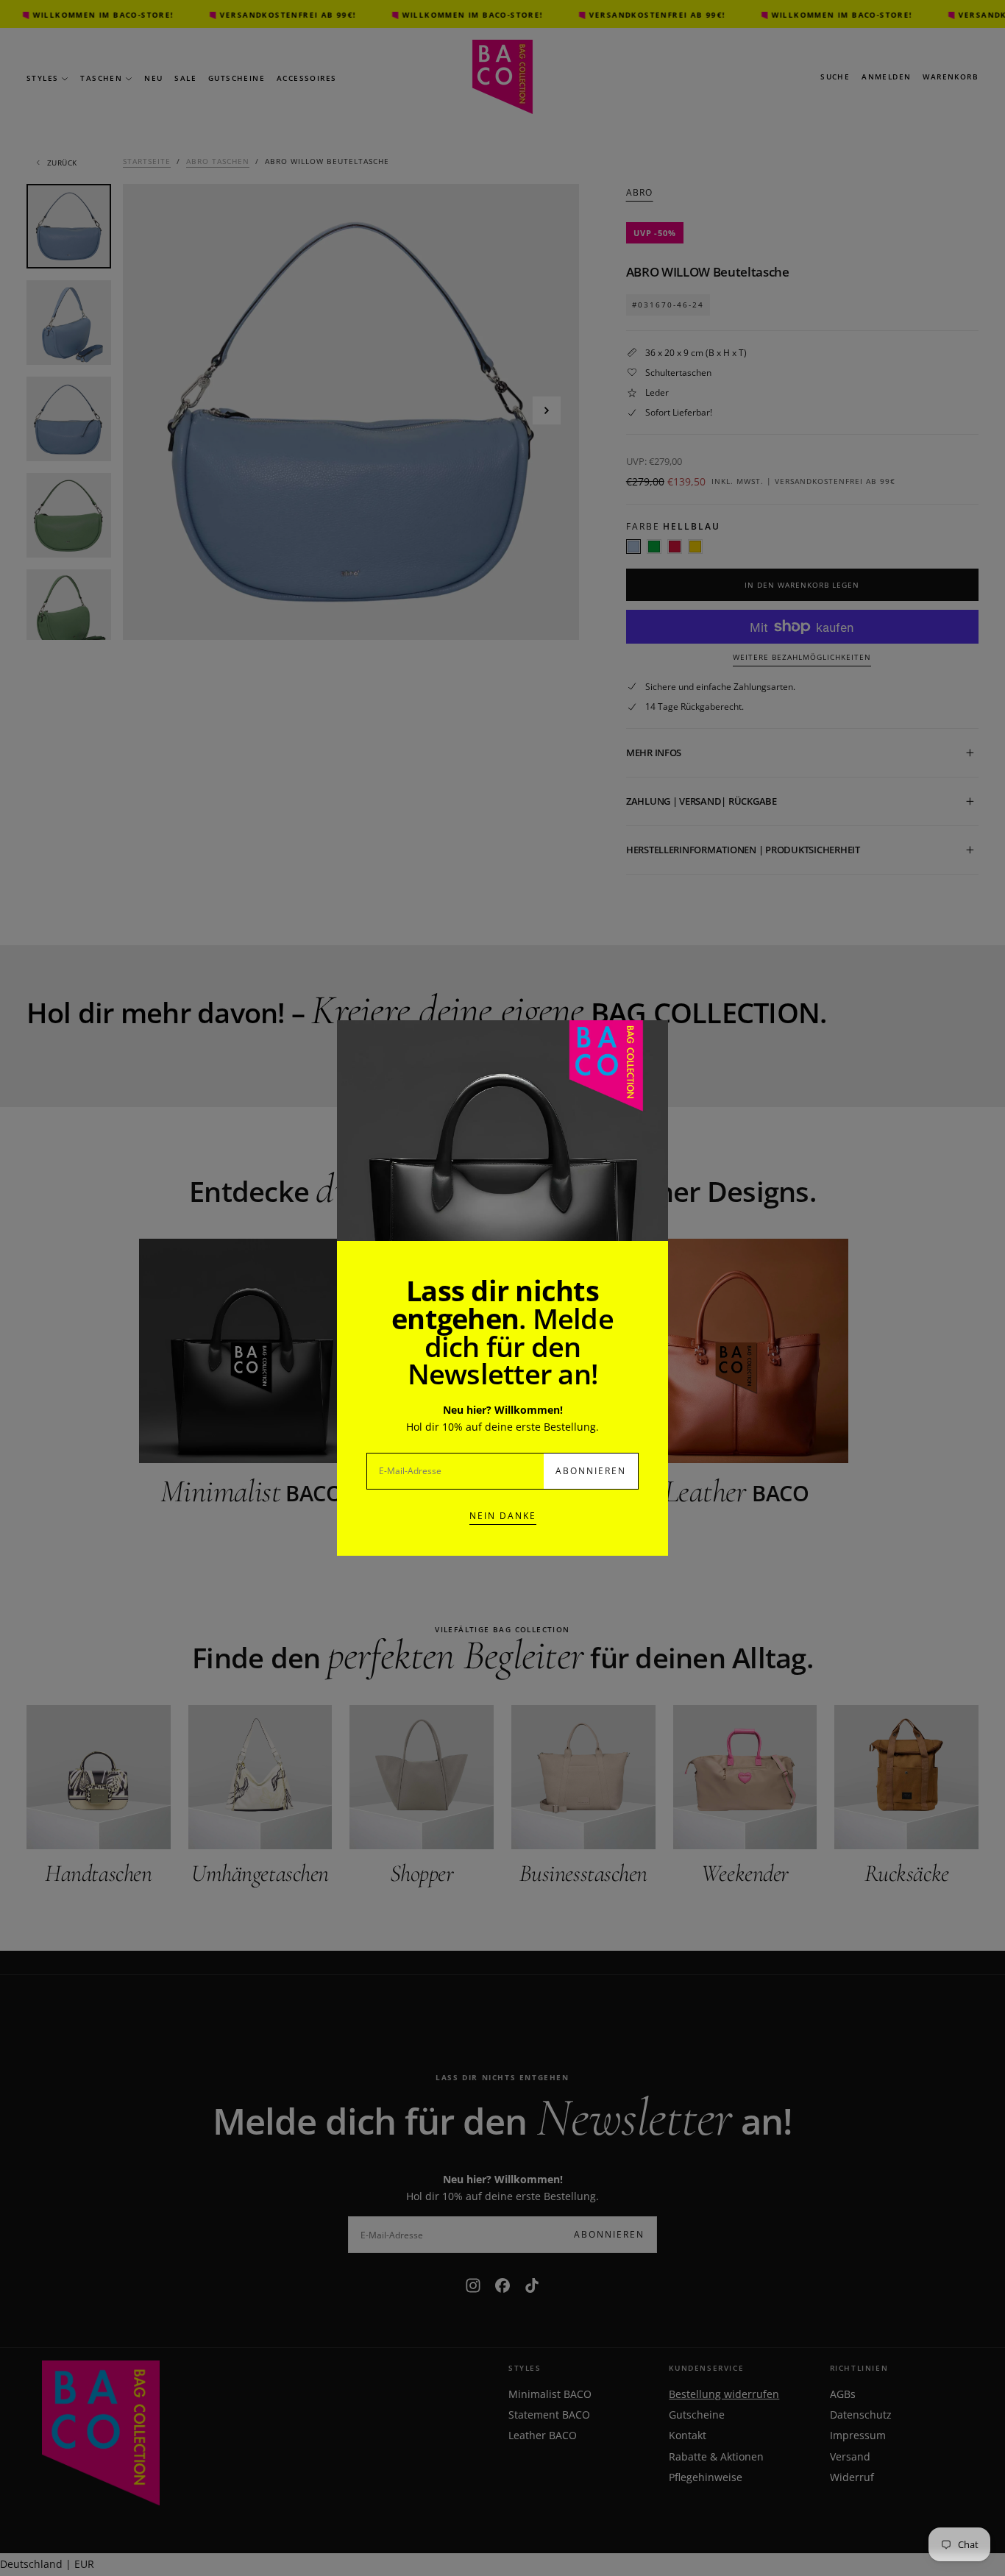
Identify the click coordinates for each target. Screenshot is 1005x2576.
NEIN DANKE (503, 1516)
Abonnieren (591, 1471)
